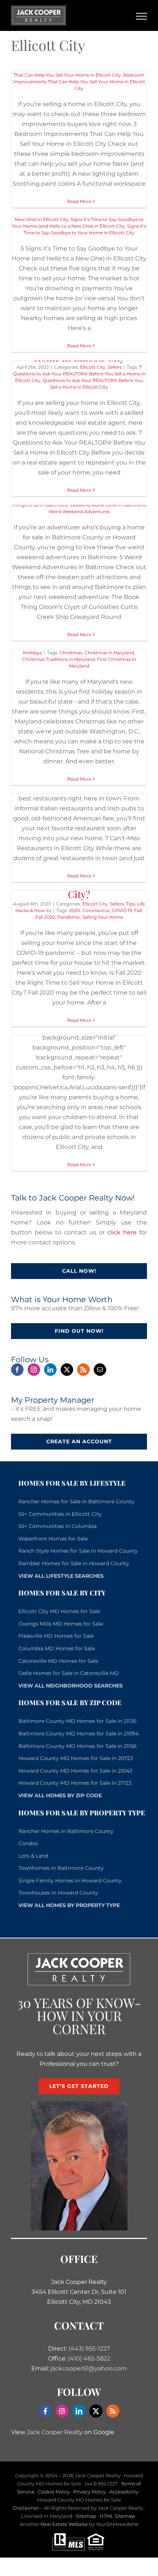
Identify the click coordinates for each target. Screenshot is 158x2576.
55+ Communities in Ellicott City (60, 1514)
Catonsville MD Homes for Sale (58, 1661)
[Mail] (100, 1370)
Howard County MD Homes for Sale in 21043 (75, 1771)
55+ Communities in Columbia (58, 1526)
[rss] (113, 2411)
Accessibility (124, 2492)
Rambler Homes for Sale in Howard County (74, 1563)
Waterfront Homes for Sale (53, 1539)
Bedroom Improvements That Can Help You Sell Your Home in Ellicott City (79, 82)
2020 (75, 910)
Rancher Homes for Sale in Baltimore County (76, 1501)
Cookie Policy (54, 2492)
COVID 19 (122, 910)
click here (122, 1232)
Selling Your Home (103, 917)
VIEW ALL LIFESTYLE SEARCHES (61, 1576)
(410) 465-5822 (89, 2358)
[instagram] (62, 2411)
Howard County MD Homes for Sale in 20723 (76, 1758)
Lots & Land (33, 1856)
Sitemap (86, 2516)
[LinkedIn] (50, 1370)
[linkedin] (79, 2411)
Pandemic (69, 917)
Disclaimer (26, 2508)
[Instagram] (34, 1370)
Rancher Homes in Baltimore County (66, 1831)
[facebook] (45, 2411)
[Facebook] (17, 1370)
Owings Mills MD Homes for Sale (61, 1624)
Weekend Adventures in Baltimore (108, 505)
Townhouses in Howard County (58, 1893)
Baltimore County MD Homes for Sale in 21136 (78, 1721)
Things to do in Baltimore (40, 505)
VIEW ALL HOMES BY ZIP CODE (60, 1795)
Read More (79, 201)
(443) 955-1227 (89, 2349)
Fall (138, 910)
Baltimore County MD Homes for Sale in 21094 (78, 1734)
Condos (28, 1843)
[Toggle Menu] (142, 16)
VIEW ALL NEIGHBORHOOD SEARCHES (71, 1686)
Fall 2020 (45, 917)
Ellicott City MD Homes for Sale (59, 1611)
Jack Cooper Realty (55, 2432)
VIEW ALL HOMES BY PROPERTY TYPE (69, 1905)
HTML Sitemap (117, 2516)
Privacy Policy (89, 2492)
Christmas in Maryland (109, 653)
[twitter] (96, 2411)
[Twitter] (67, 1370)
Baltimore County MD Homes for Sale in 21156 (78, 1746)
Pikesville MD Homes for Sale (56, 1636)
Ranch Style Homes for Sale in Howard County (78, 1551)
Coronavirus (96, 910)
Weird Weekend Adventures (79, 511)
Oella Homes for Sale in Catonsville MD (69, 1673)
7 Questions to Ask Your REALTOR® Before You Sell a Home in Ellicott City (79, 374)
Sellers (115, 367)
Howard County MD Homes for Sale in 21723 (75, 1783)
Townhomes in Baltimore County (61, 1868)
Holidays (32, 653)
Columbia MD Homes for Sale (57, 1648)
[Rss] (83, 1370)
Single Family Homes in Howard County (70, 1881)
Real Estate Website (64, 2524)
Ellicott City (93, 367)
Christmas (71, 653)
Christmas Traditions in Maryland (58, 659)
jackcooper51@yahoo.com (89, 2368)
